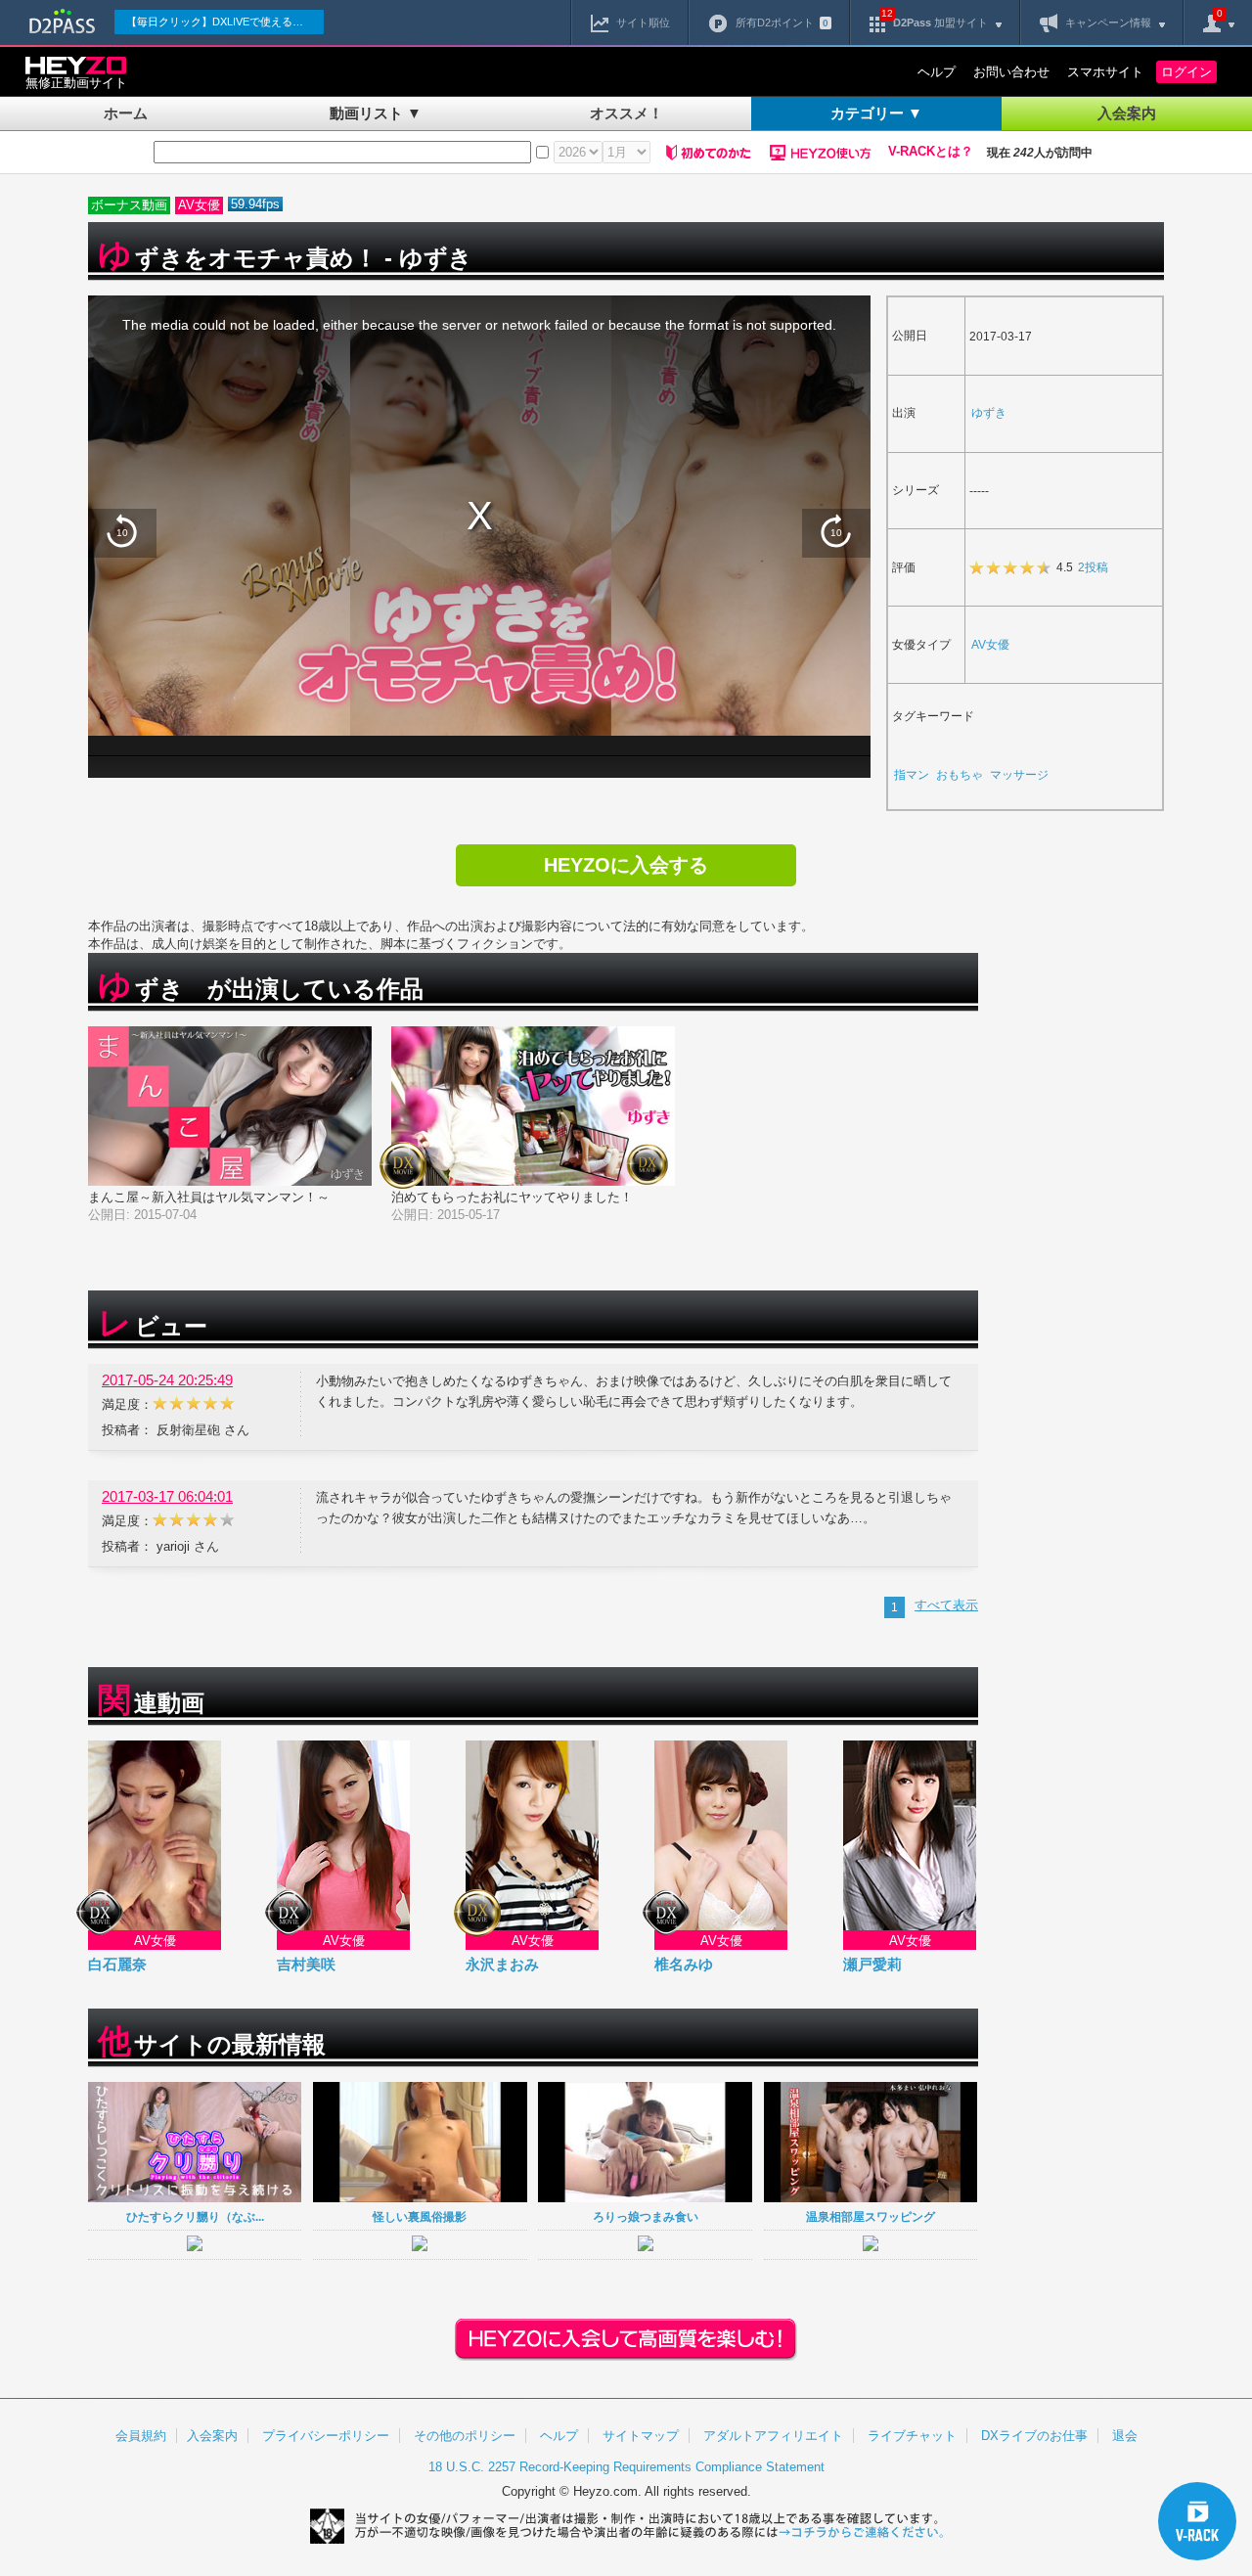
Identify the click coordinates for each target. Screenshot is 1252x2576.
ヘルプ (937, 72)
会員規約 (141, 2436)
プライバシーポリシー (326, 2436)
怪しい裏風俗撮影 (420, 2216)
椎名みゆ (684, 1964)
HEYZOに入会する (626, 865)
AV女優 (990, 644)
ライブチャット (912, 2436)
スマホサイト (1105, 72)
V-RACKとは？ (931, 152)
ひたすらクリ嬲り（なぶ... (195, 2216)
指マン (912, 774)
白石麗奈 (117, 1964)
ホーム (126, 113)
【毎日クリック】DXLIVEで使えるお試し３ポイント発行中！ (225, 22)
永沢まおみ (502, 1964)
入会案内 (1127, 113)
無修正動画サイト (76, 83)
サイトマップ (641, 2436)
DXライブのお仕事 (1034, 2436)
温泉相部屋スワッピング (871, 2216)
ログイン (1186, 72)
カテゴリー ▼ (876, 113)
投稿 (1093, 567)
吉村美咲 (306, 1964)
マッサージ (1019, 774)
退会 (1125, 2436)
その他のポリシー (465, 2436)
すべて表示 (946, 1605)
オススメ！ (626, 113)
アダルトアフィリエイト (773, 2436)
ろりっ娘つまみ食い (646, 2216)
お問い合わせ (1011, 72)
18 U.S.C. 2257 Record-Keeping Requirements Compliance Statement (626, 2467)
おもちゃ (960, 774)
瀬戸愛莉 (872, 1964)
